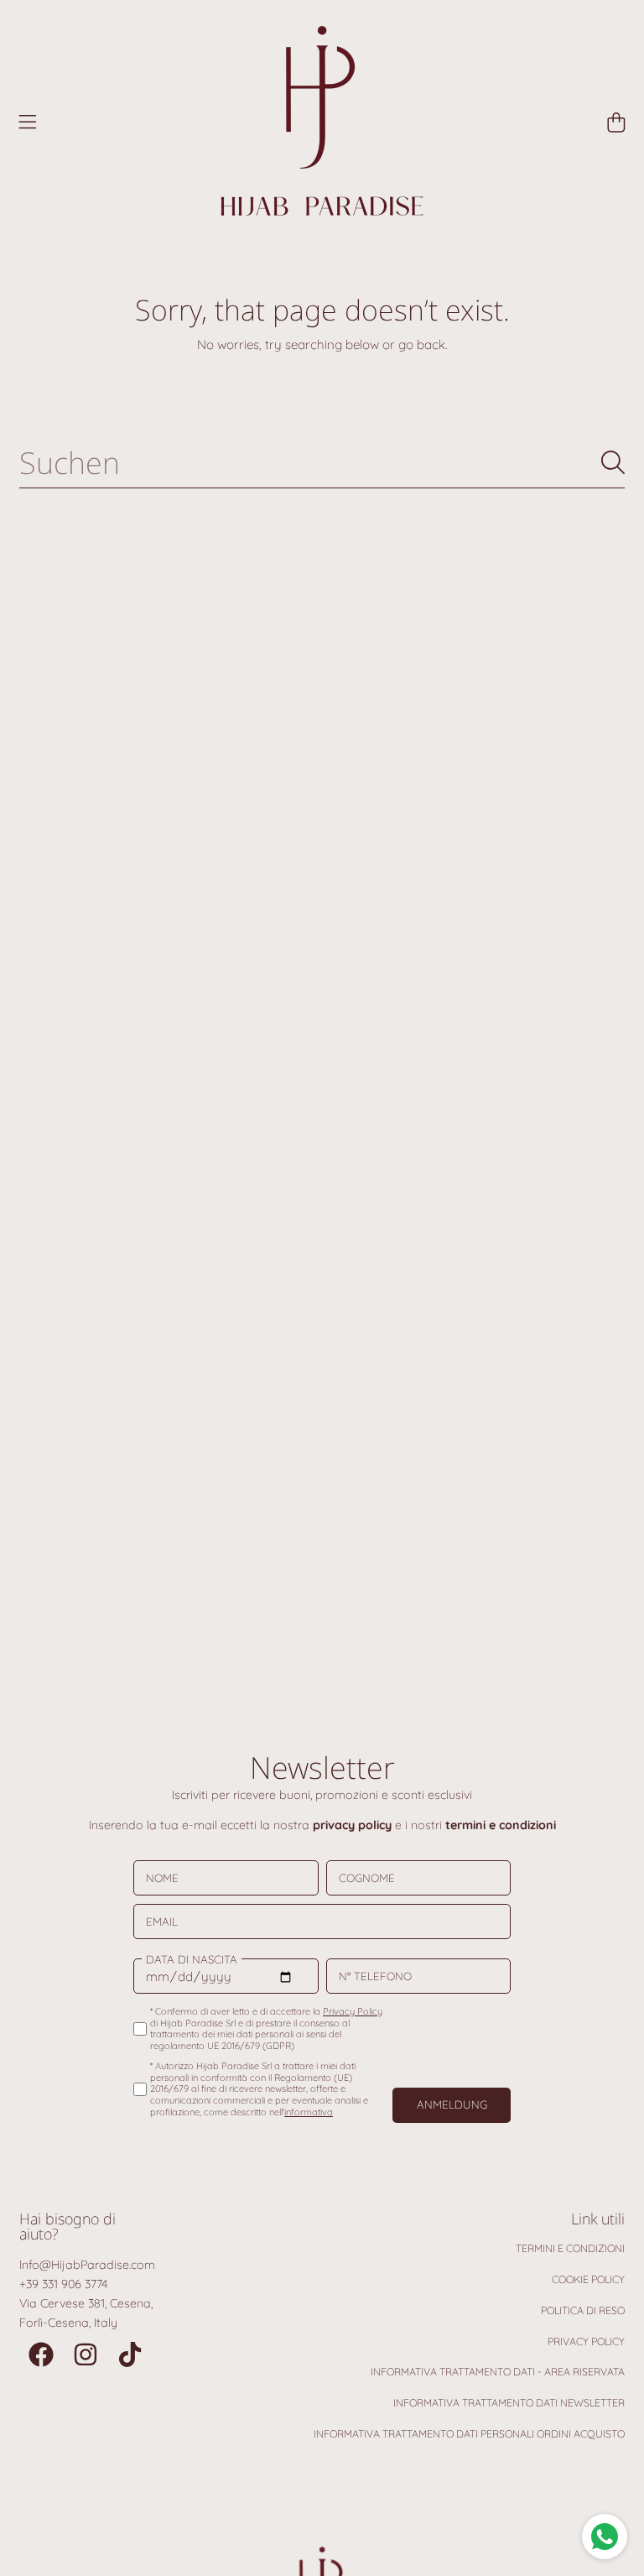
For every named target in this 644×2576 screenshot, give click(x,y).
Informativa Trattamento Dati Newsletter (509, 2403)
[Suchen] (613, 462)
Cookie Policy (588, 2279)
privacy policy (352, 1825)
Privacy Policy (586, 2341)
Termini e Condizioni (570, 2248)
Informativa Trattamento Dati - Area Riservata (498, 2372)
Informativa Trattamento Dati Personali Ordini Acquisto (469, 2434)
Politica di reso (583, 2310)
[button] (28, 123)
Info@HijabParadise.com (87, 2265)
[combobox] (322, 462)
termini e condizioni (501, 1825)
